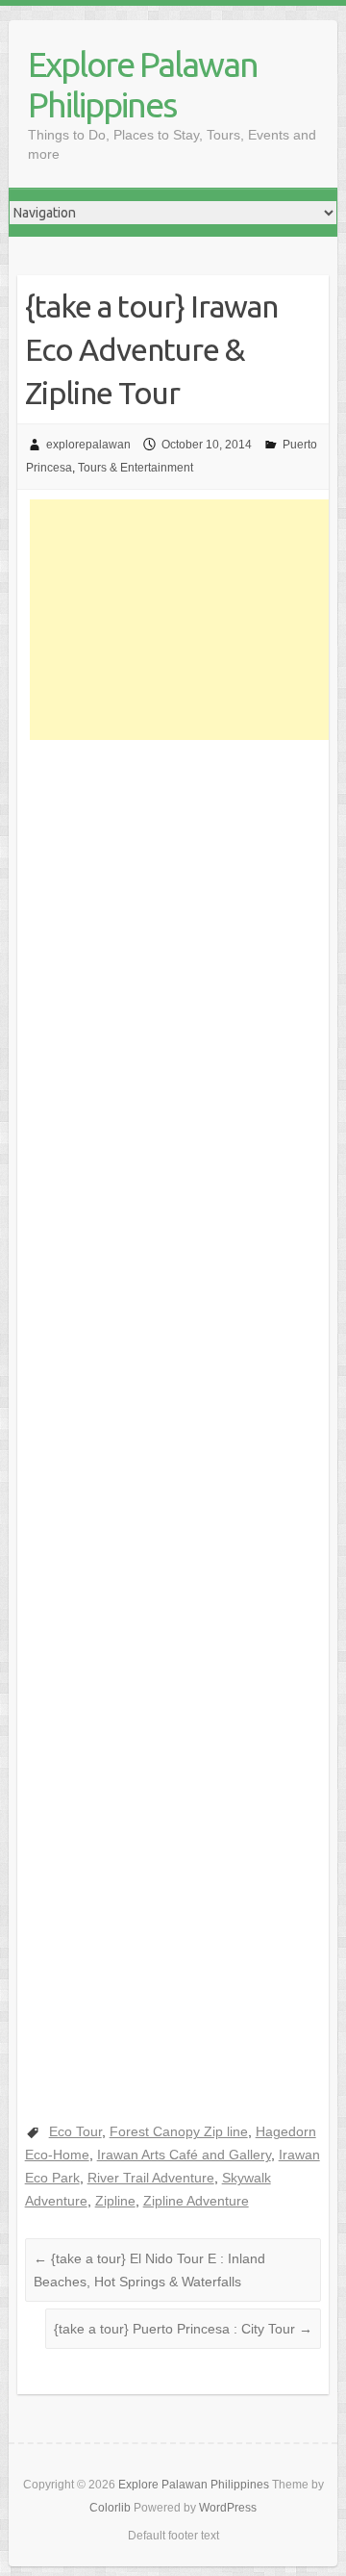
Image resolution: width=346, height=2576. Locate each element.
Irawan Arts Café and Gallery (184, 2155)
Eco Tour (75, 2131)
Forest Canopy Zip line (179, 2131)
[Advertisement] (188, 620)
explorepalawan (88, 445)
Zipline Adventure (196, 2201)
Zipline (115, 2201)
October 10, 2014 (207, 445)
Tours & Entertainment (136, 468)
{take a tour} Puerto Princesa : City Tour (183, 2329)
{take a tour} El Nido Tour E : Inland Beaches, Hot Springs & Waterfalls (149, 2270)
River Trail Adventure (151, 2178)
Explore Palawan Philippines (143, 84)
